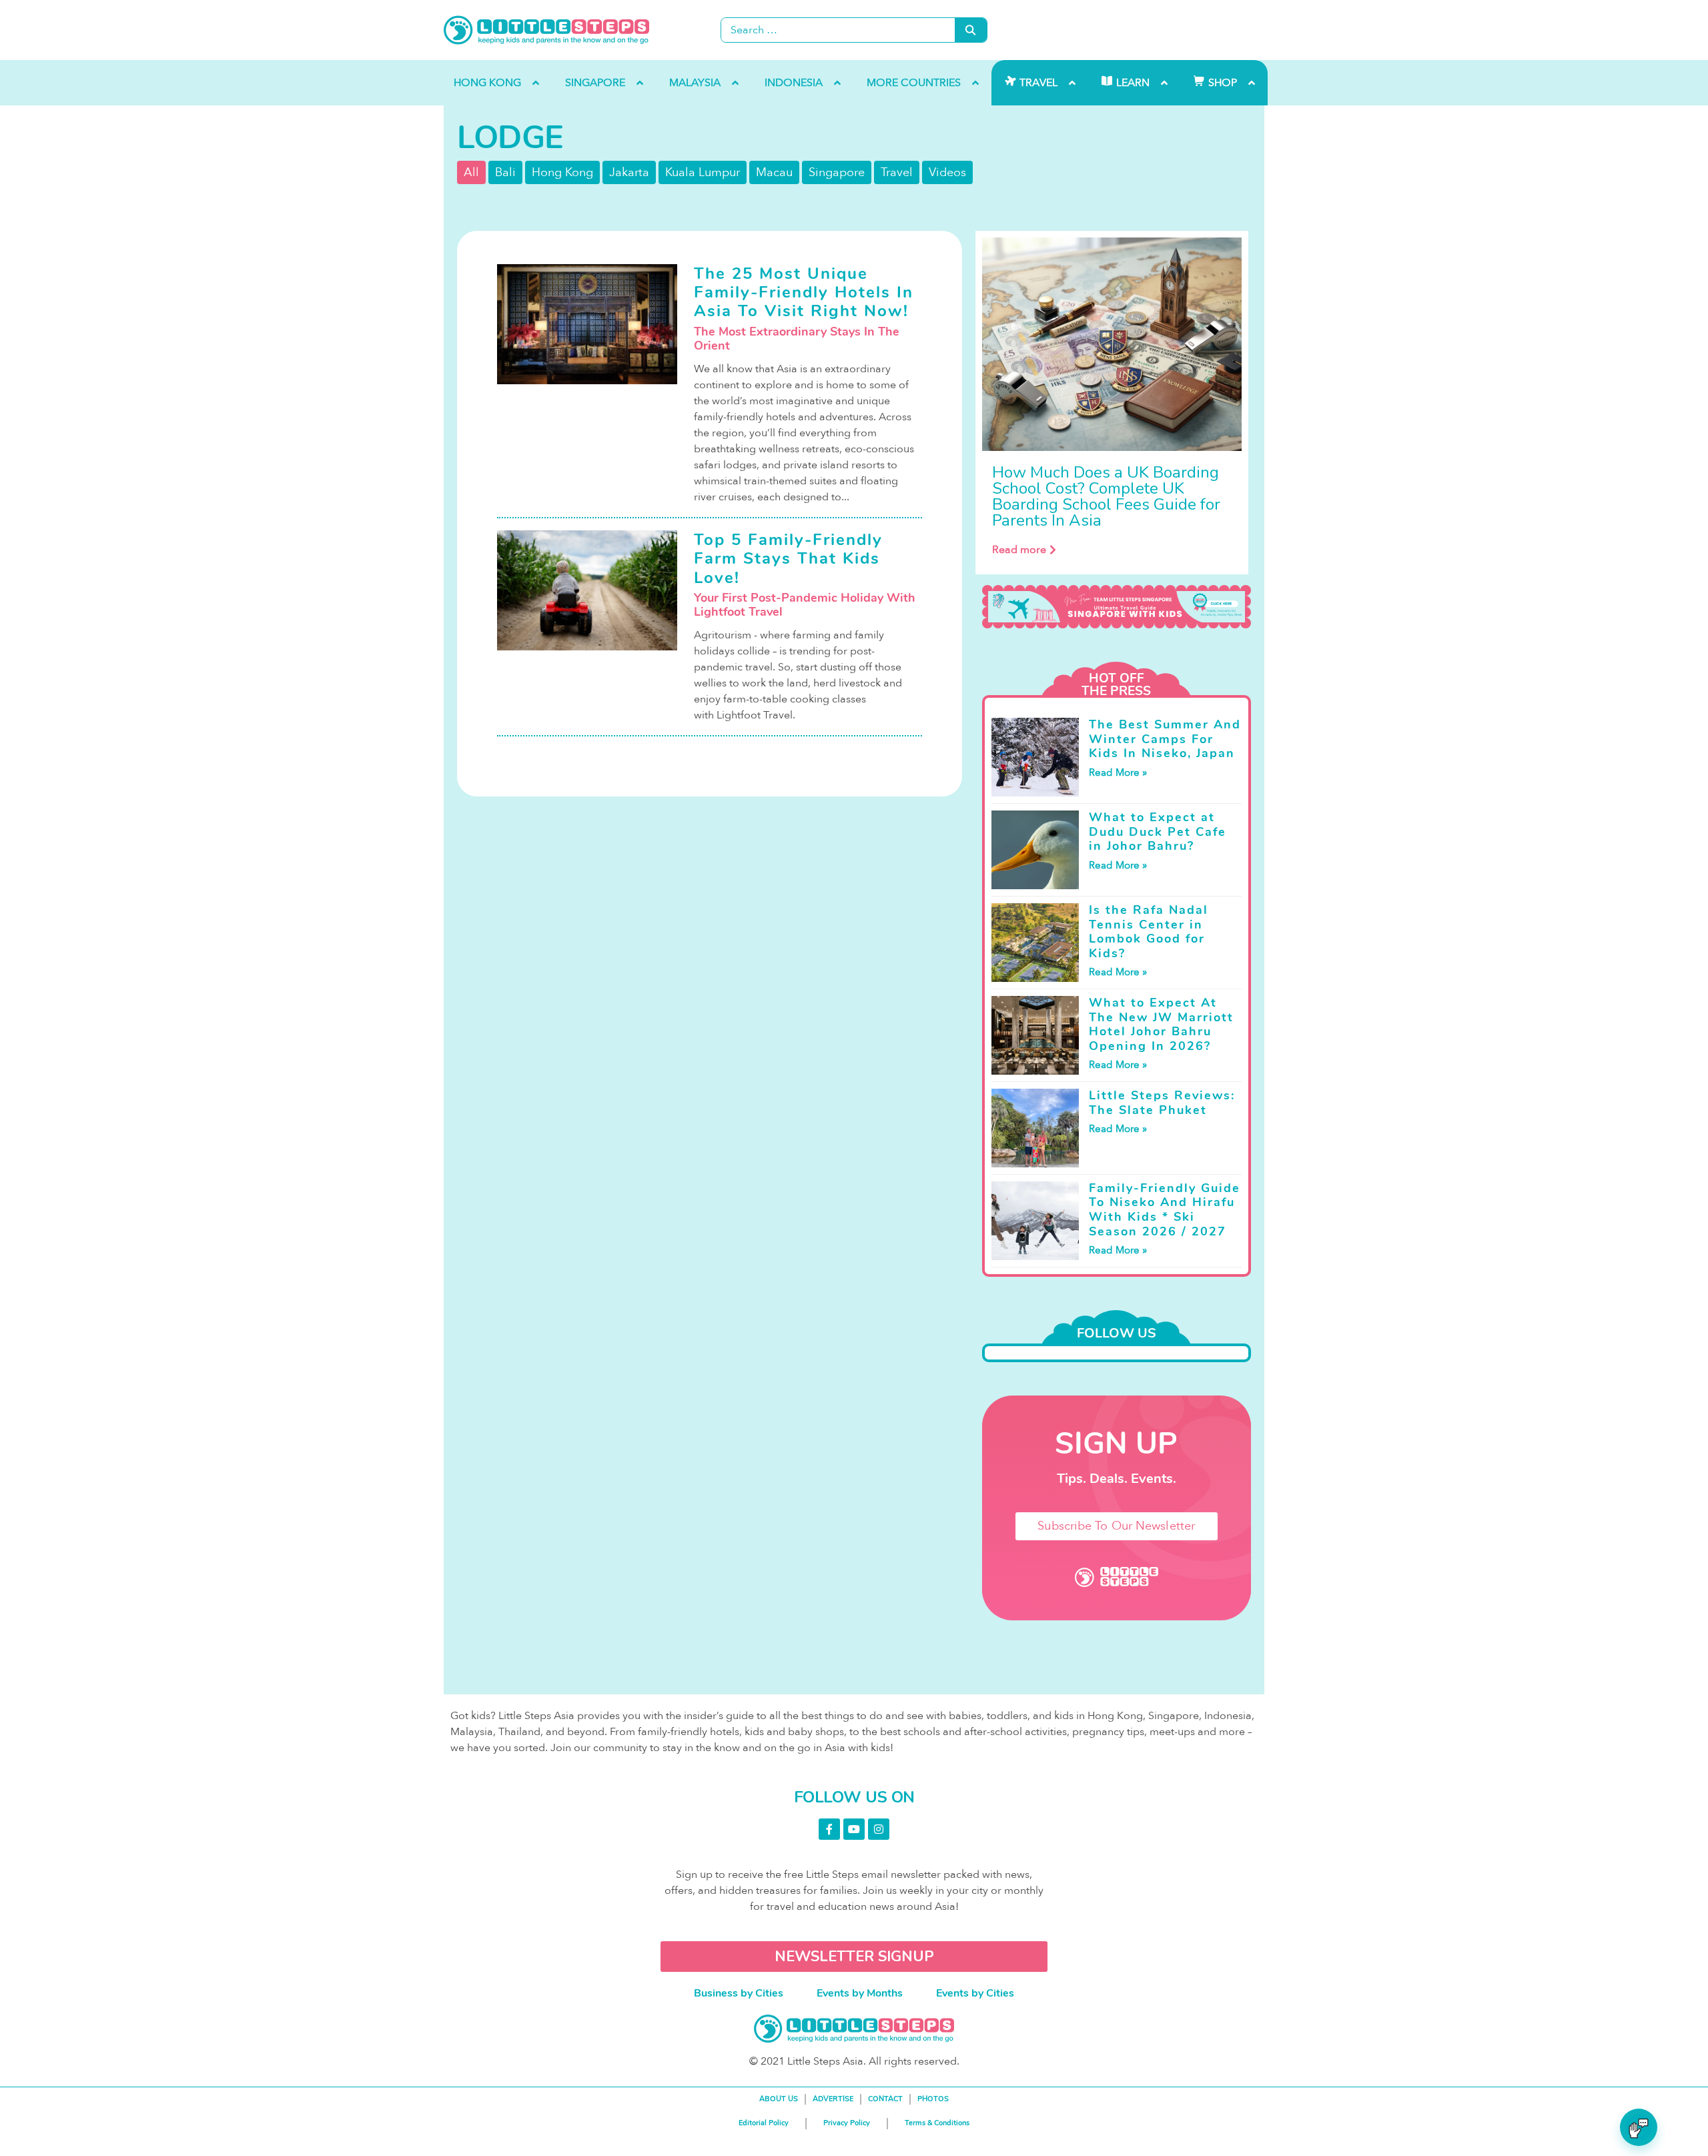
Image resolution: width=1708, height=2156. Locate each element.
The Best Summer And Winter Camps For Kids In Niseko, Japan (1165, 739)
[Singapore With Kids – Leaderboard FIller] (1117, 607)
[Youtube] (854, 1829)
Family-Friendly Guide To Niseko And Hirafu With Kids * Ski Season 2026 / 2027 (1165, 1210)
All (471, 172)
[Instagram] (879, 1829)
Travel (897, 172)
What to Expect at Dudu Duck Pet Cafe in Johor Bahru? (1158, 832)
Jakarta (629, 172)
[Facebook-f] (829, 1829)
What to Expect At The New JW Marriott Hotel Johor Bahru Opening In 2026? (1161, 1024)
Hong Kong (562, 172)
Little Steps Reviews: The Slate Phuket (1162, 1103)
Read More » (1118, 772)
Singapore (837, 172)
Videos (947, 172)
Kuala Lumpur (703, 172)
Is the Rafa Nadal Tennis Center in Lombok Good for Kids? (1149, 932)
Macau (774, 172)
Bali (505, 172)
